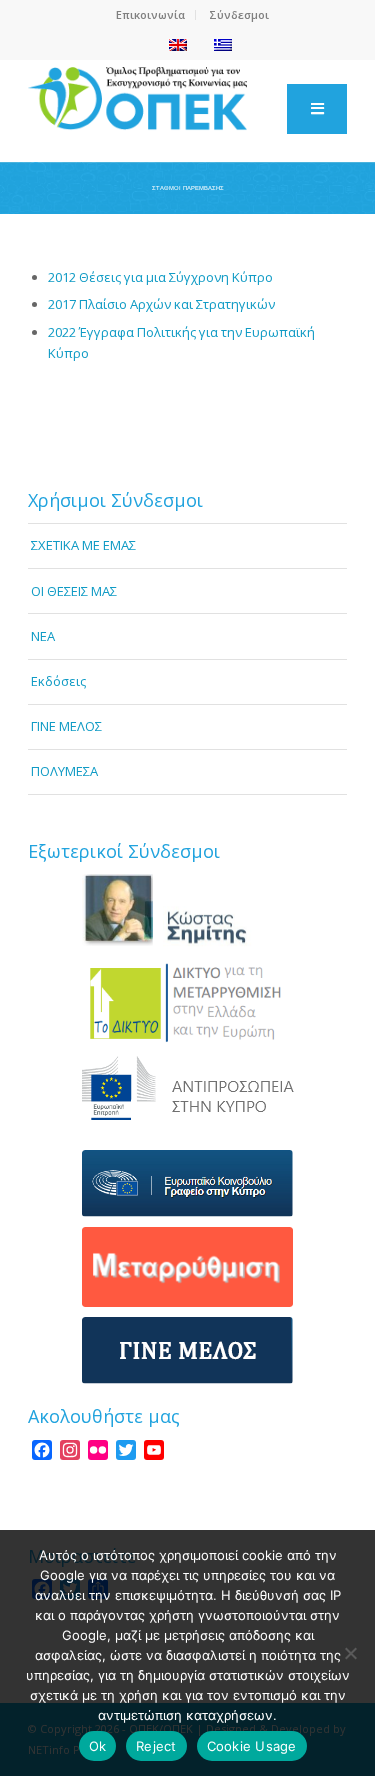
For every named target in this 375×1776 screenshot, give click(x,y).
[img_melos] (187, 1350)
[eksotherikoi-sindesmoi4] (187, 1183)
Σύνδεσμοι (239, 14)
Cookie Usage (252, 1746)
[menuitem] (151, 15)
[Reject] (350, 1653)
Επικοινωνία (150, 14)
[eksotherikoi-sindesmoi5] (187, 1267)
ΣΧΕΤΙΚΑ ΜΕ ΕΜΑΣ (83, 545)
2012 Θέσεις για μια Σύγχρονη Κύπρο (160, 277)
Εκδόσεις (58, 681)
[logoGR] (155, 99)
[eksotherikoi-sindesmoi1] (188, 910)
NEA (43, 636)
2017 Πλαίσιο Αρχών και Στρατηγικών (161, 304)
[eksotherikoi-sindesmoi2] (187, 1001)
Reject (156, 1746)
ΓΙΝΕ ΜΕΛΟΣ (66, 726)
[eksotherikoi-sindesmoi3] (188, 1088)
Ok (98, 1746)
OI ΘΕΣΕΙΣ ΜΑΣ (74, 591)
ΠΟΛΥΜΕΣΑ (64, 771)
